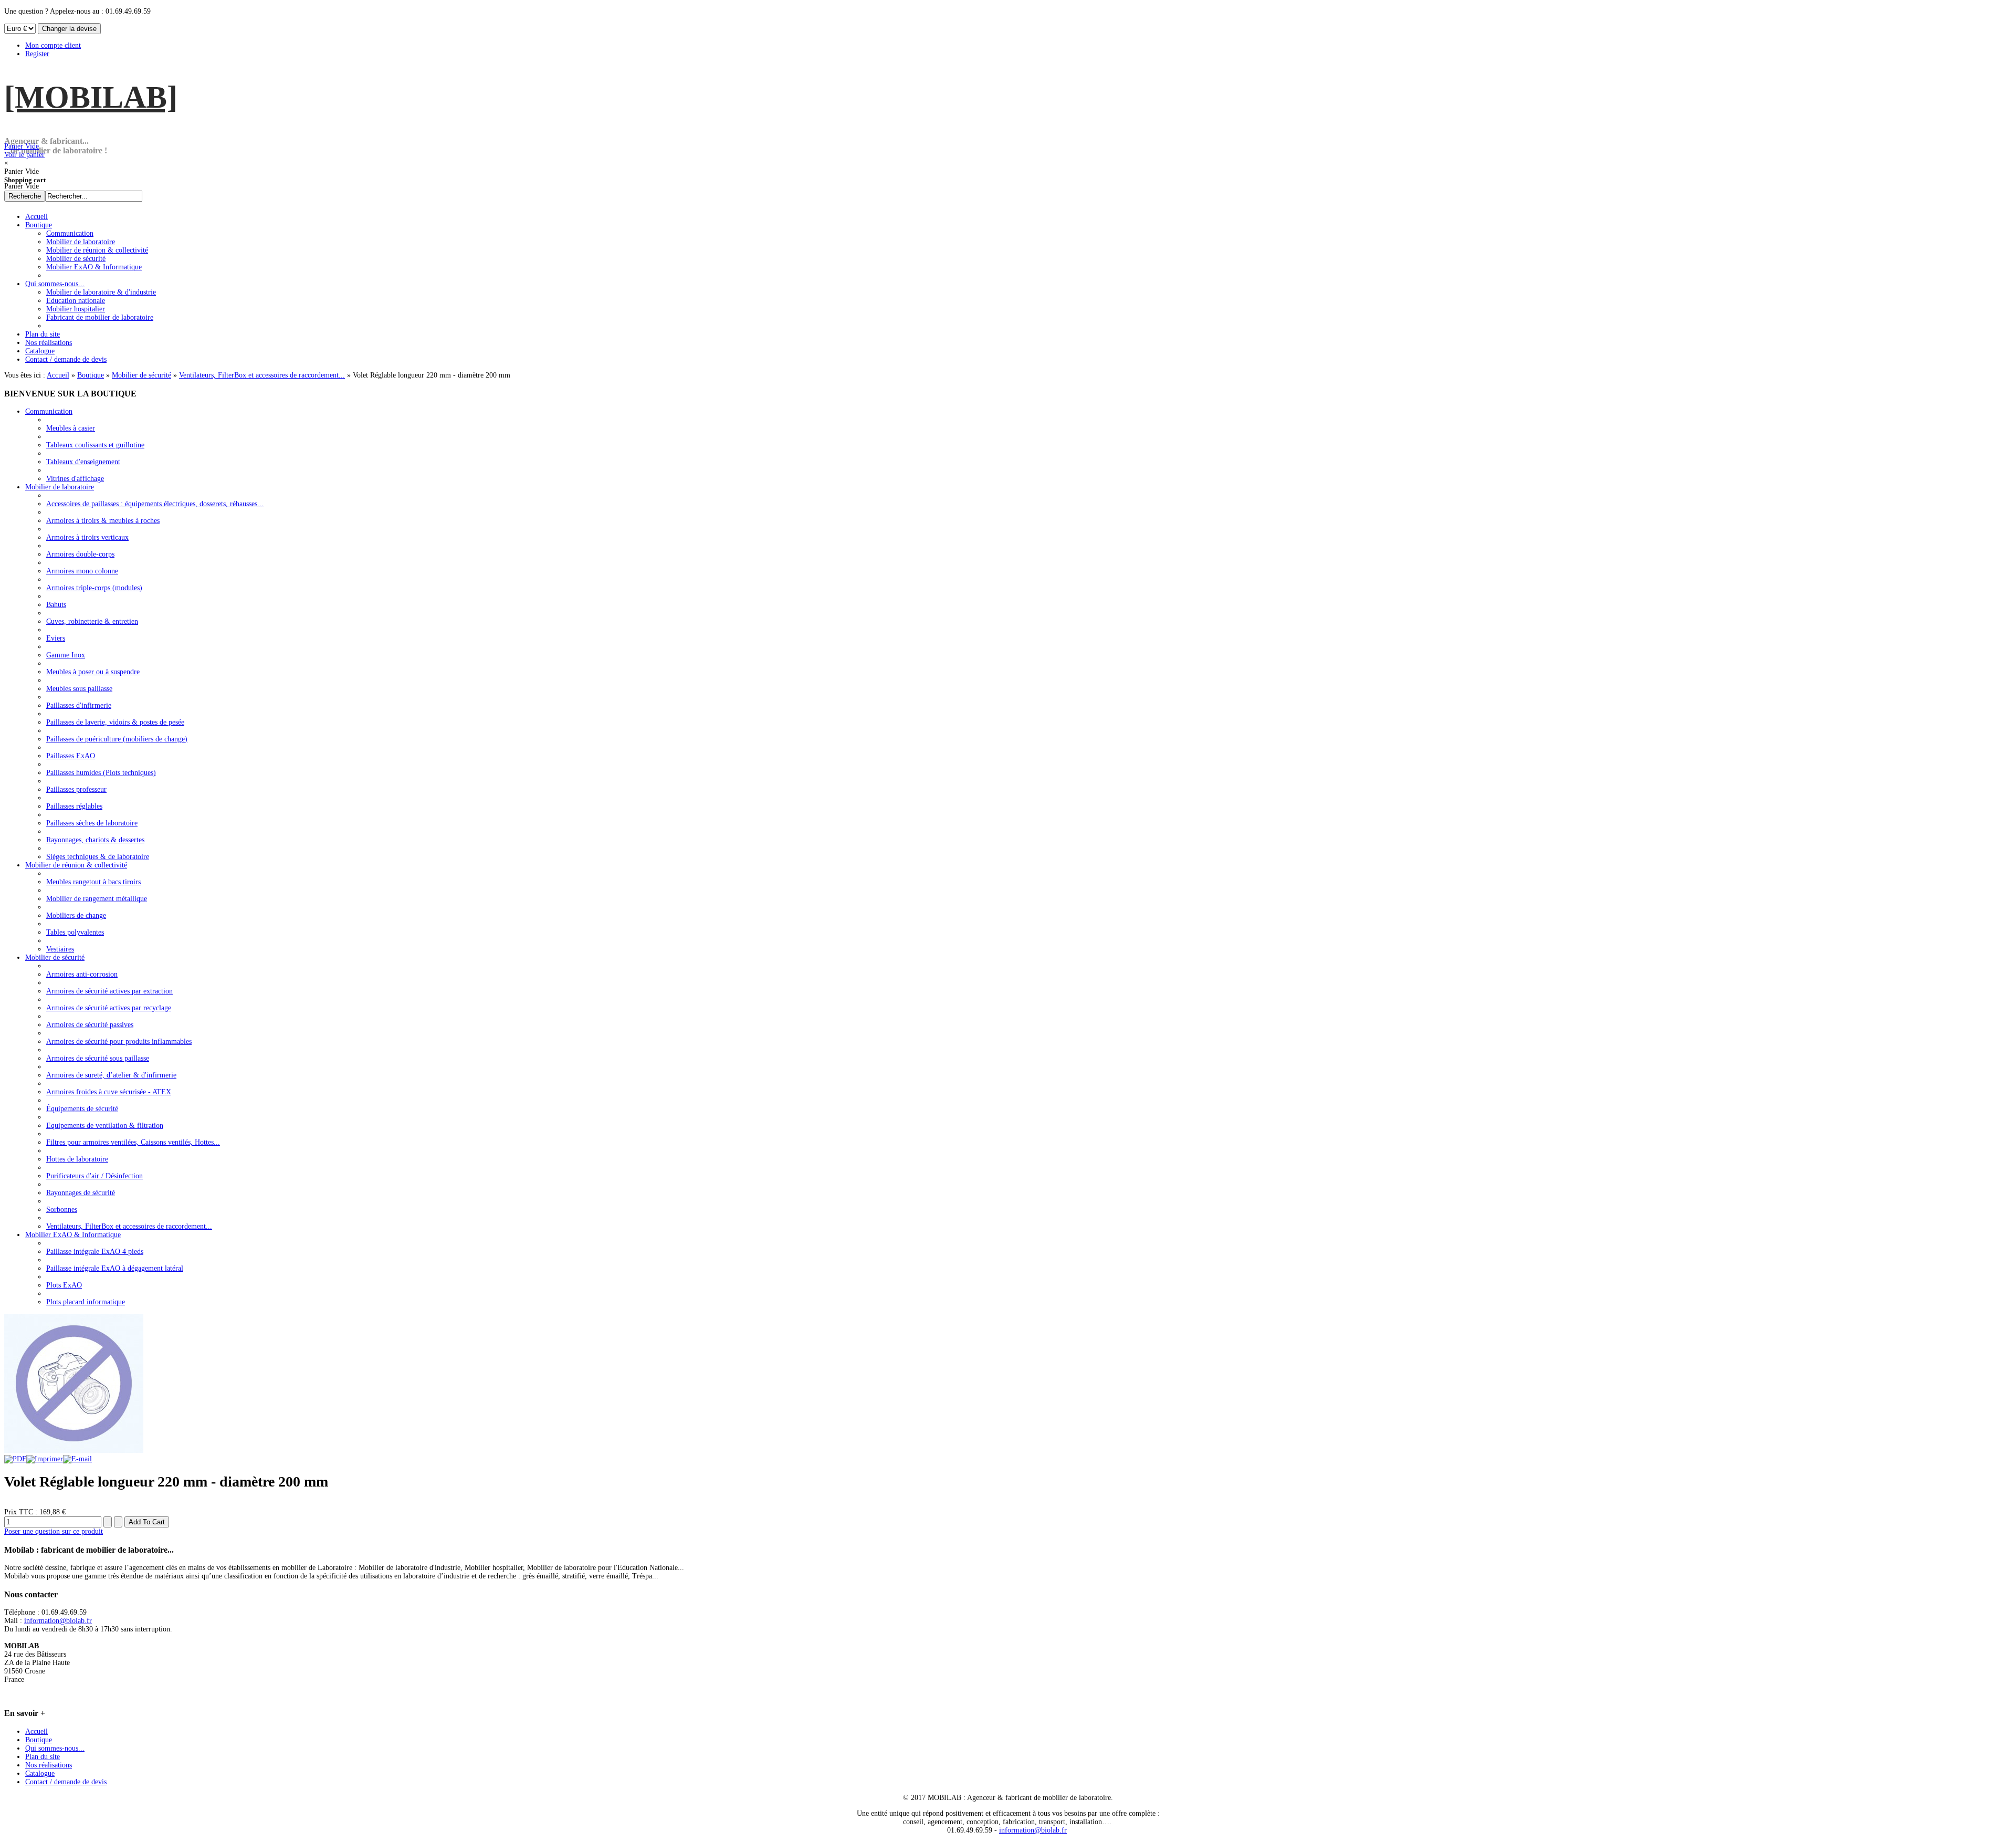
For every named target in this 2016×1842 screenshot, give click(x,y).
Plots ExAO (64, 1285)
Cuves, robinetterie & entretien (92, 621)
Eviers (56, 638)
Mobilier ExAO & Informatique (73, 1235)
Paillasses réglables (74, 806)
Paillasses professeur (76, 789)
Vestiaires (60, 949)
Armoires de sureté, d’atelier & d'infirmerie (111, 1075)
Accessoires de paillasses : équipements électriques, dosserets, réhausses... (155, 504)
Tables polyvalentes (75, 932)
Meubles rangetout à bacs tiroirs (93, 882)
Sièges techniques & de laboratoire (98, 857)
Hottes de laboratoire (77, 1159)
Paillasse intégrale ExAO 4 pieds (95, 1252)
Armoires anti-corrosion (82, 974)
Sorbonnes (62, 1210)
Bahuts (56, 605)
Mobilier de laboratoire (60, 487)
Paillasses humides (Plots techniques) (101, 773)
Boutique (91, 375)
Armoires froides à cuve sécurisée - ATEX (109, 1092)
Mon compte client (53, 45)
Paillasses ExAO (71, 756)
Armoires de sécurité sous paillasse (98, 1058)
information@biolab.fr (58, 1621)
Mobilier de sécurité (141, 375)
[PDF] (15, 1459)
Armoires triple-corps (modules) (94, 588)
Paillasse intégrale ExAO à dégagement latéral (115, 1268)
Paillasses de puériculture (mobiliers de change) (117, 739)
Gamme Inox (66, 655)
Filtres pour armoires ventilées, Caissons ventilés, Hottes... (133, 1142)
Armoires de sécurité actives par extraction (109, 991)
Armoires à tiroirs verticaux (87, 537)
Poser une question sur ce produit (54, 1531)
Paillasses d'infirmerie (79, 705)
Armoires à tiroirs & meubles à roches (103, 521)
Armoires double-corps (80, 554)
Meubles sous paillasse (79, 689)
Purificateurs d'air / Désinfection (94, 1176)
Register (37, 54)
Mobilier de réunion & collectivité (76, 865)
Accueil (58, 375)
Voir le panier (24, 150)
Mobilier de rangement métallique (97, 899)
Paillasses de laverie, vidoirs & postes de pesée (115, 722)
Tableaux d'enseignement (83, 462)
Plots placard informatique (86, 1302)
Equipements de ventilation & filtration (105, 1126)
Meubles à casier (71, 428)
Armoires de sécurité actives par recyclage (109, 1008)
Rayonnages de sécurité (81, 1193)
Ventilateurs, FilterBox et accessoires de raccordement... (262, 375)
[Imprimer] (45, 1459)
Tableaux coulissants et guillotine (95, 445)
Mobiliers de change (76, 915)
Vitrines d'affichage (75, 479)
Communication (49, 411)
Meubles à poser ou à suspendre (93, 672)
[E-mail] (77, 1459)
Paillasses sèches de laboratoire (92, 823)
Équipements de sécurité (82, 1109)
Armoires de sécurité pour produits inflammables (119, 1042)
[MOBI (91, 97)
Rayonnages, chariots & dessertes (95, 840)
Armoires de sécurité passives (90, 1025)
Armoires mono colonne (82, 571)
